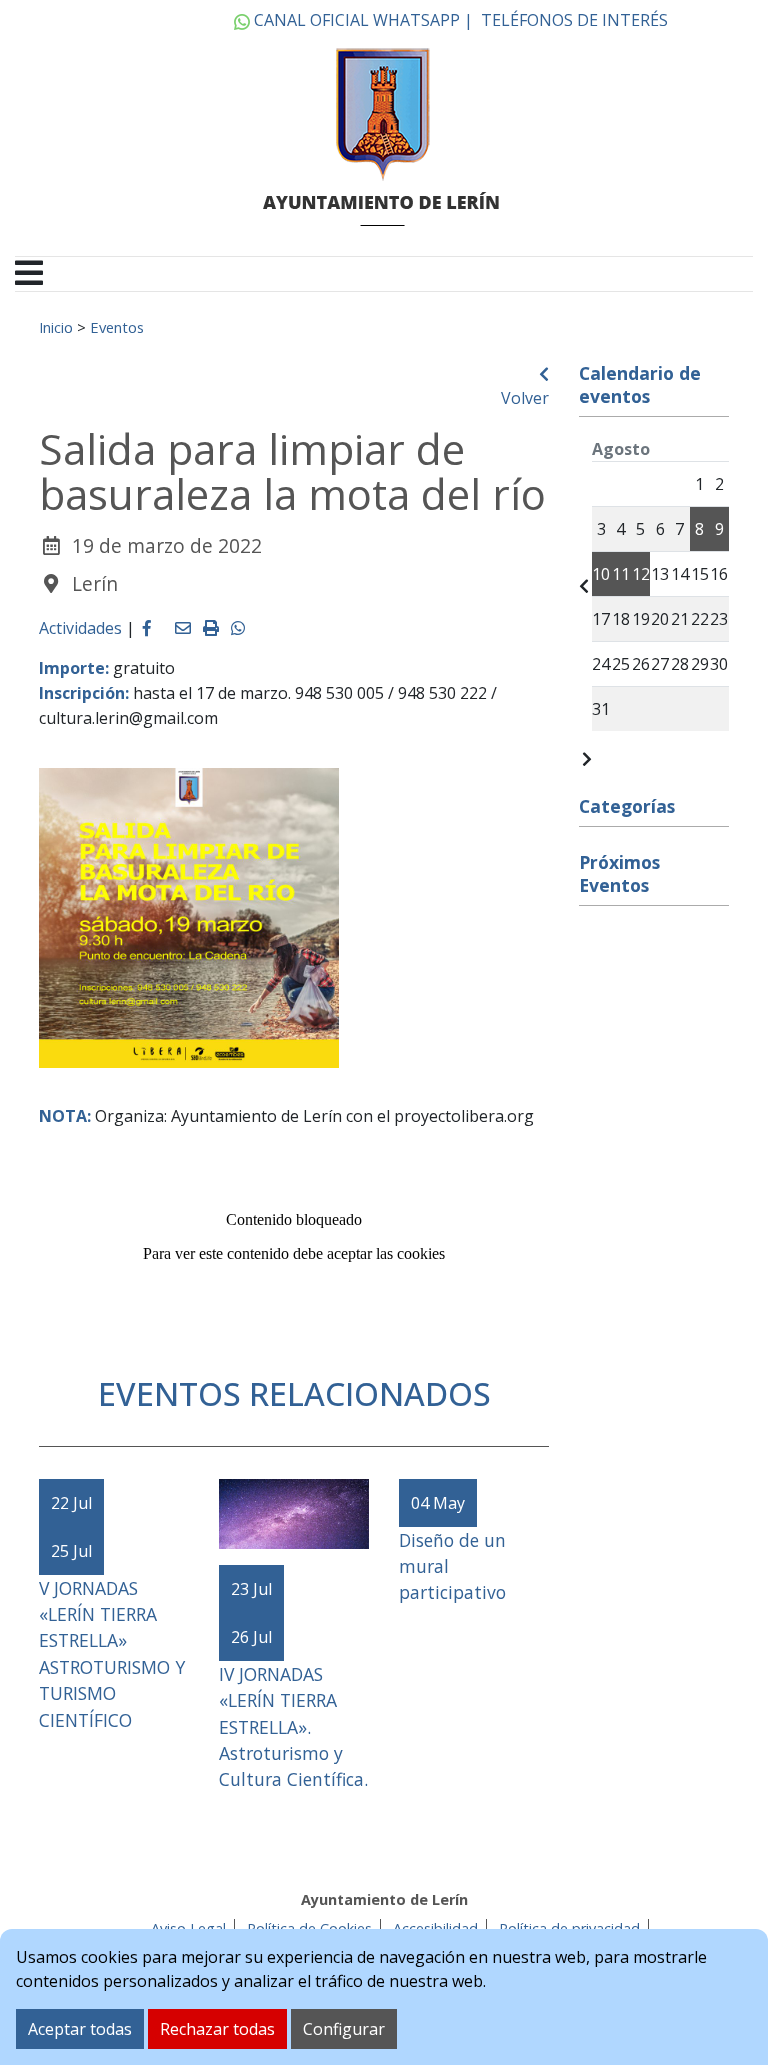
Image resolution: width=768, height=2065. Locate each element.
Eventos (117, 327)
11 (621, 574)
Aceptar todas (80, 2029)
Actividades (80, 628)
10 (601, 574)
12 (641, 574)
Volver (525, 398)
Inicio (56, 327)
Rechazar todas (217, 2029)
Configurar (344, 2029)
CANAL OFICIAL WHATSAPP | (361, 20)
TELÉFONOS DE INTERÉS (574, 20)
